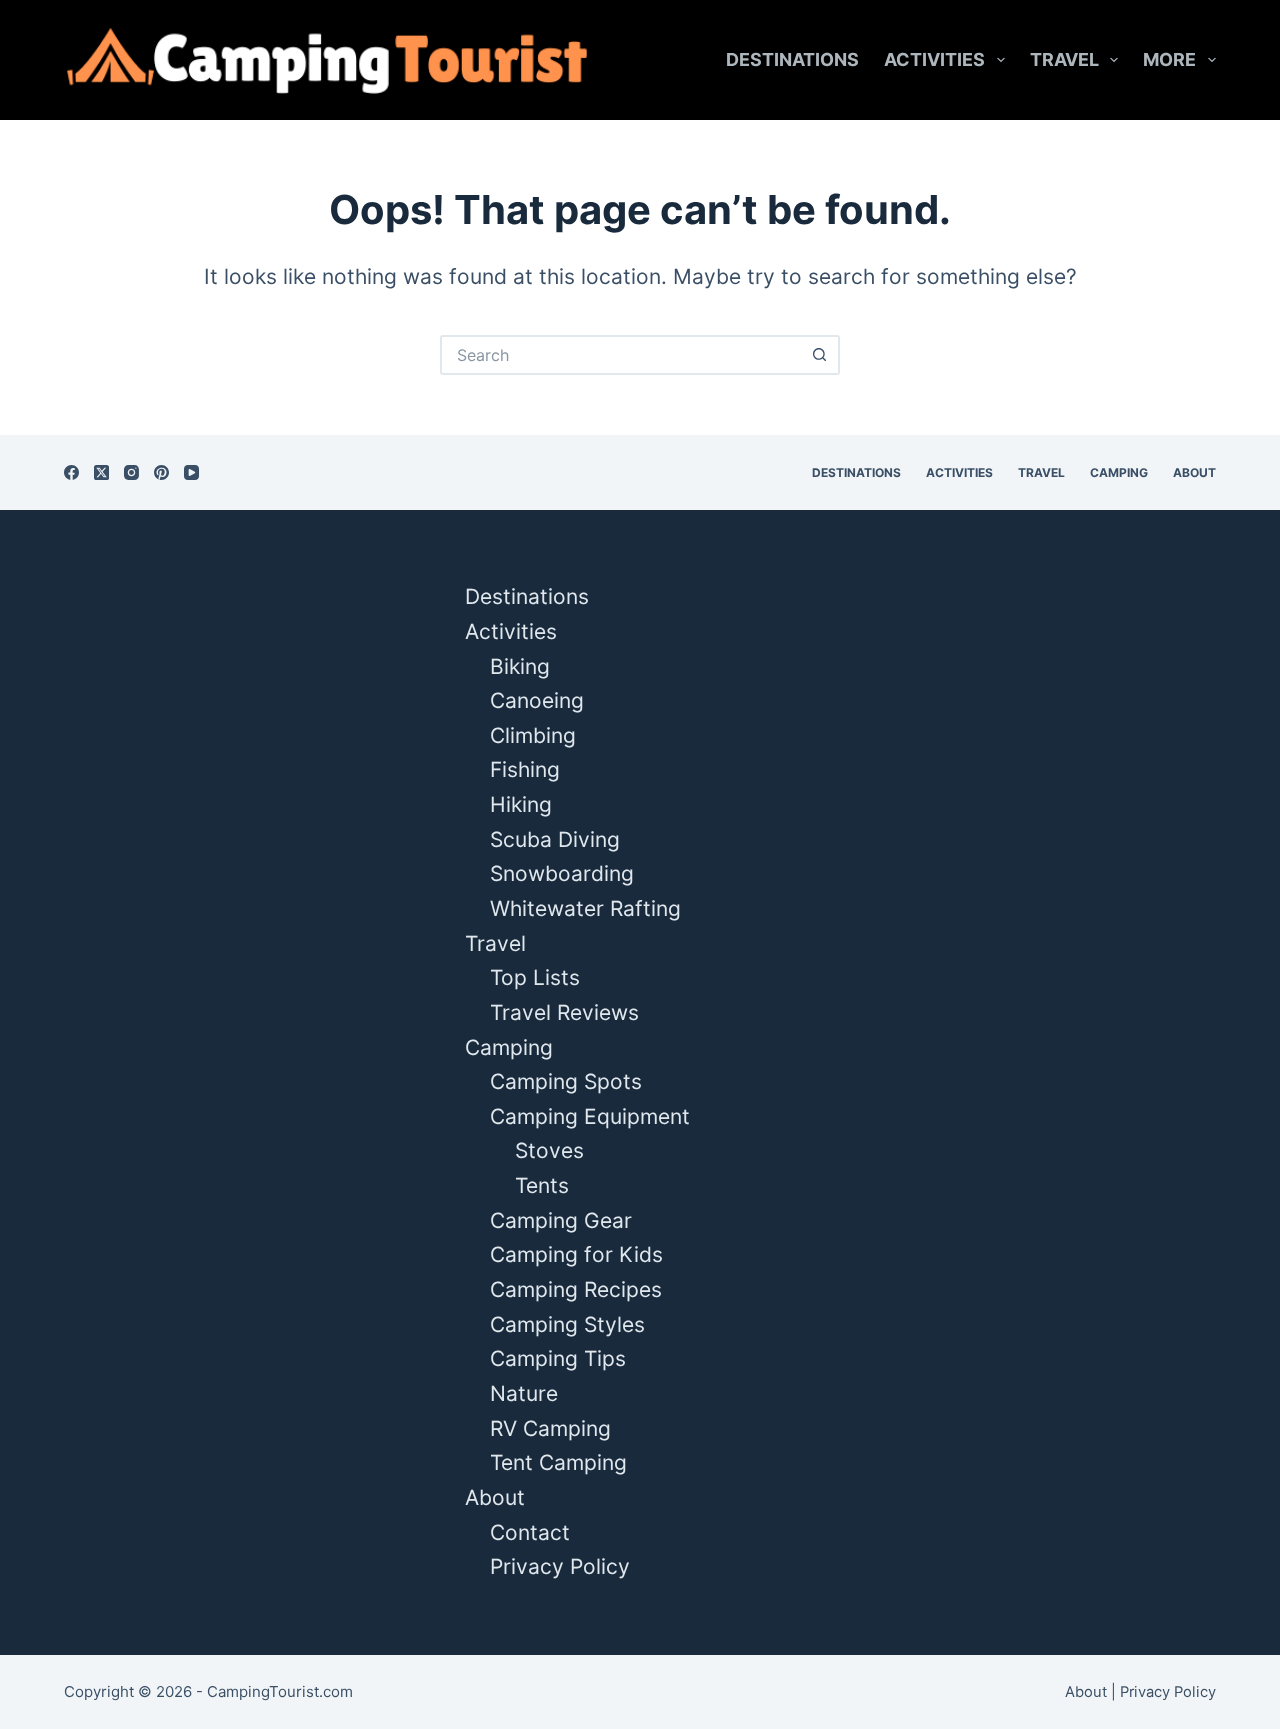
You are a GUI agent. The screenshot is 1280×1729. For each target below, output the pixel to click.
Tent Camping (558, 1462)
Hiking (521, 804)
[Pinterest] (161, 472)
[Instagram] (131, 472)
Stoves (549, 1150)
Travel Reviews (564, 1012)
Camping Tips (558, 1358)
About (1194, 472)
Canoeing (537, 700)
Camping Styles (567, 1324)
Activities (934, 59)
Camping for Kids (576, 1254)
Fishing (525, 769)
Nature (524, 1393)
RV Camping (550, 1428)
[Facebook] (71, 472)
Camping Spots (566, 1081)
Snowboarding (562, 873)
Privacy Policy (560, 1566)
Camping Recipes (576, 1289)
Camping (1119, 472)
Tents (542, 1185)
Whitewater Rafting (585, 908)
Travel (1064, 59)
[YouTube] (191, 472)
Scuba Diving (555, 839)
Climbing (533, 735)
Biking (520, 666)
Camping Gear (561, 1220)
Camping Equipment (590, 1116)
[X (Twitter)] (101, 472)
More (1169, 59)
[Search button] (820, 355)
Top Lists (535, 977)
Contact (530, 1532)
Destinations (792, 59)
